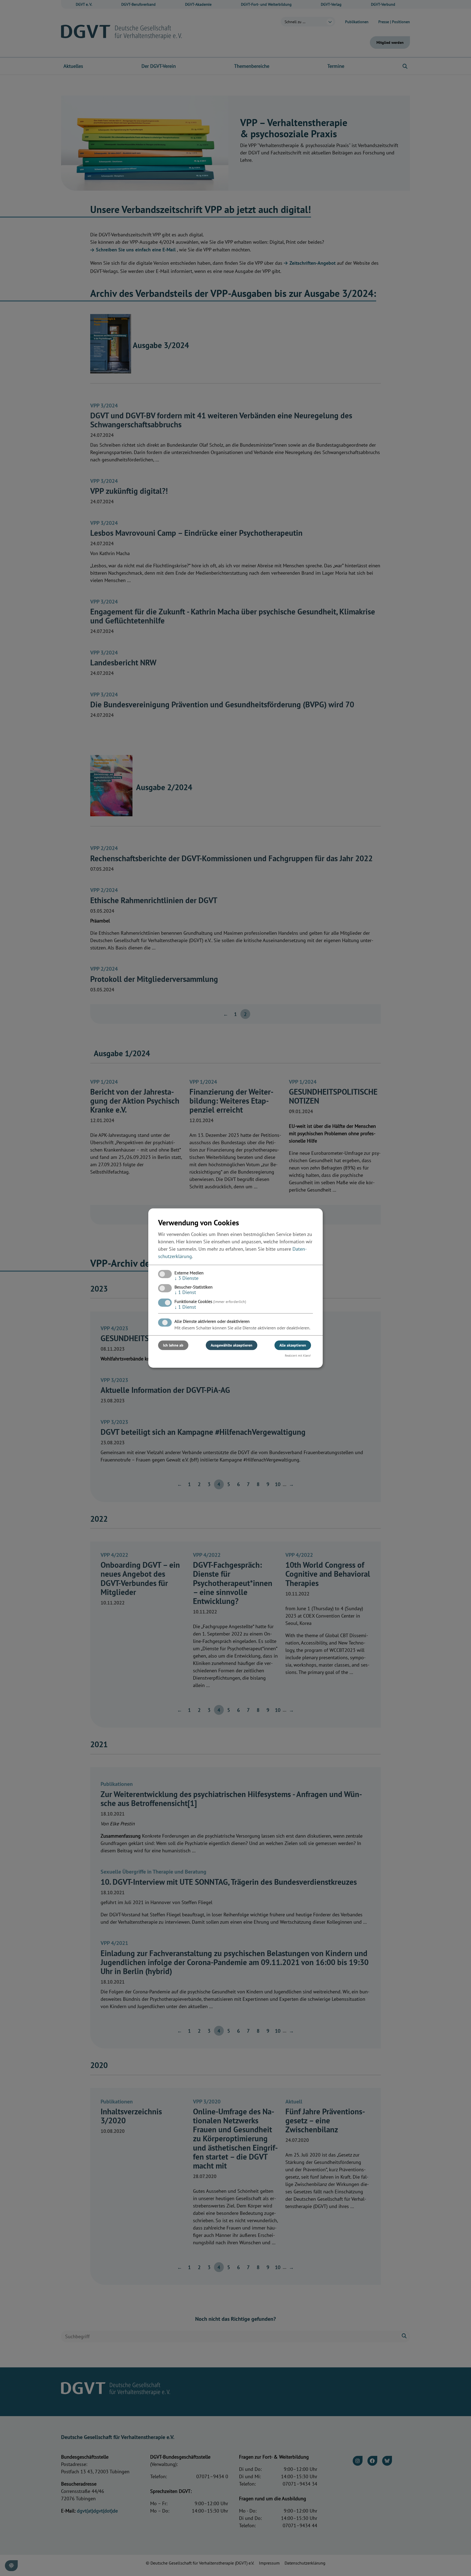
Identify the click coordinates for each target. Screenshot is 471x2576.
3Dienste (186, 1278)
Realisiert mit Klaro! (298, 1355)
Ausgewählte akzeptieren (232, 1345)
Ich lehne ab (173, 1345)
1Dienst (185, 1292)
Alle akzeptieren (293, 1345)
